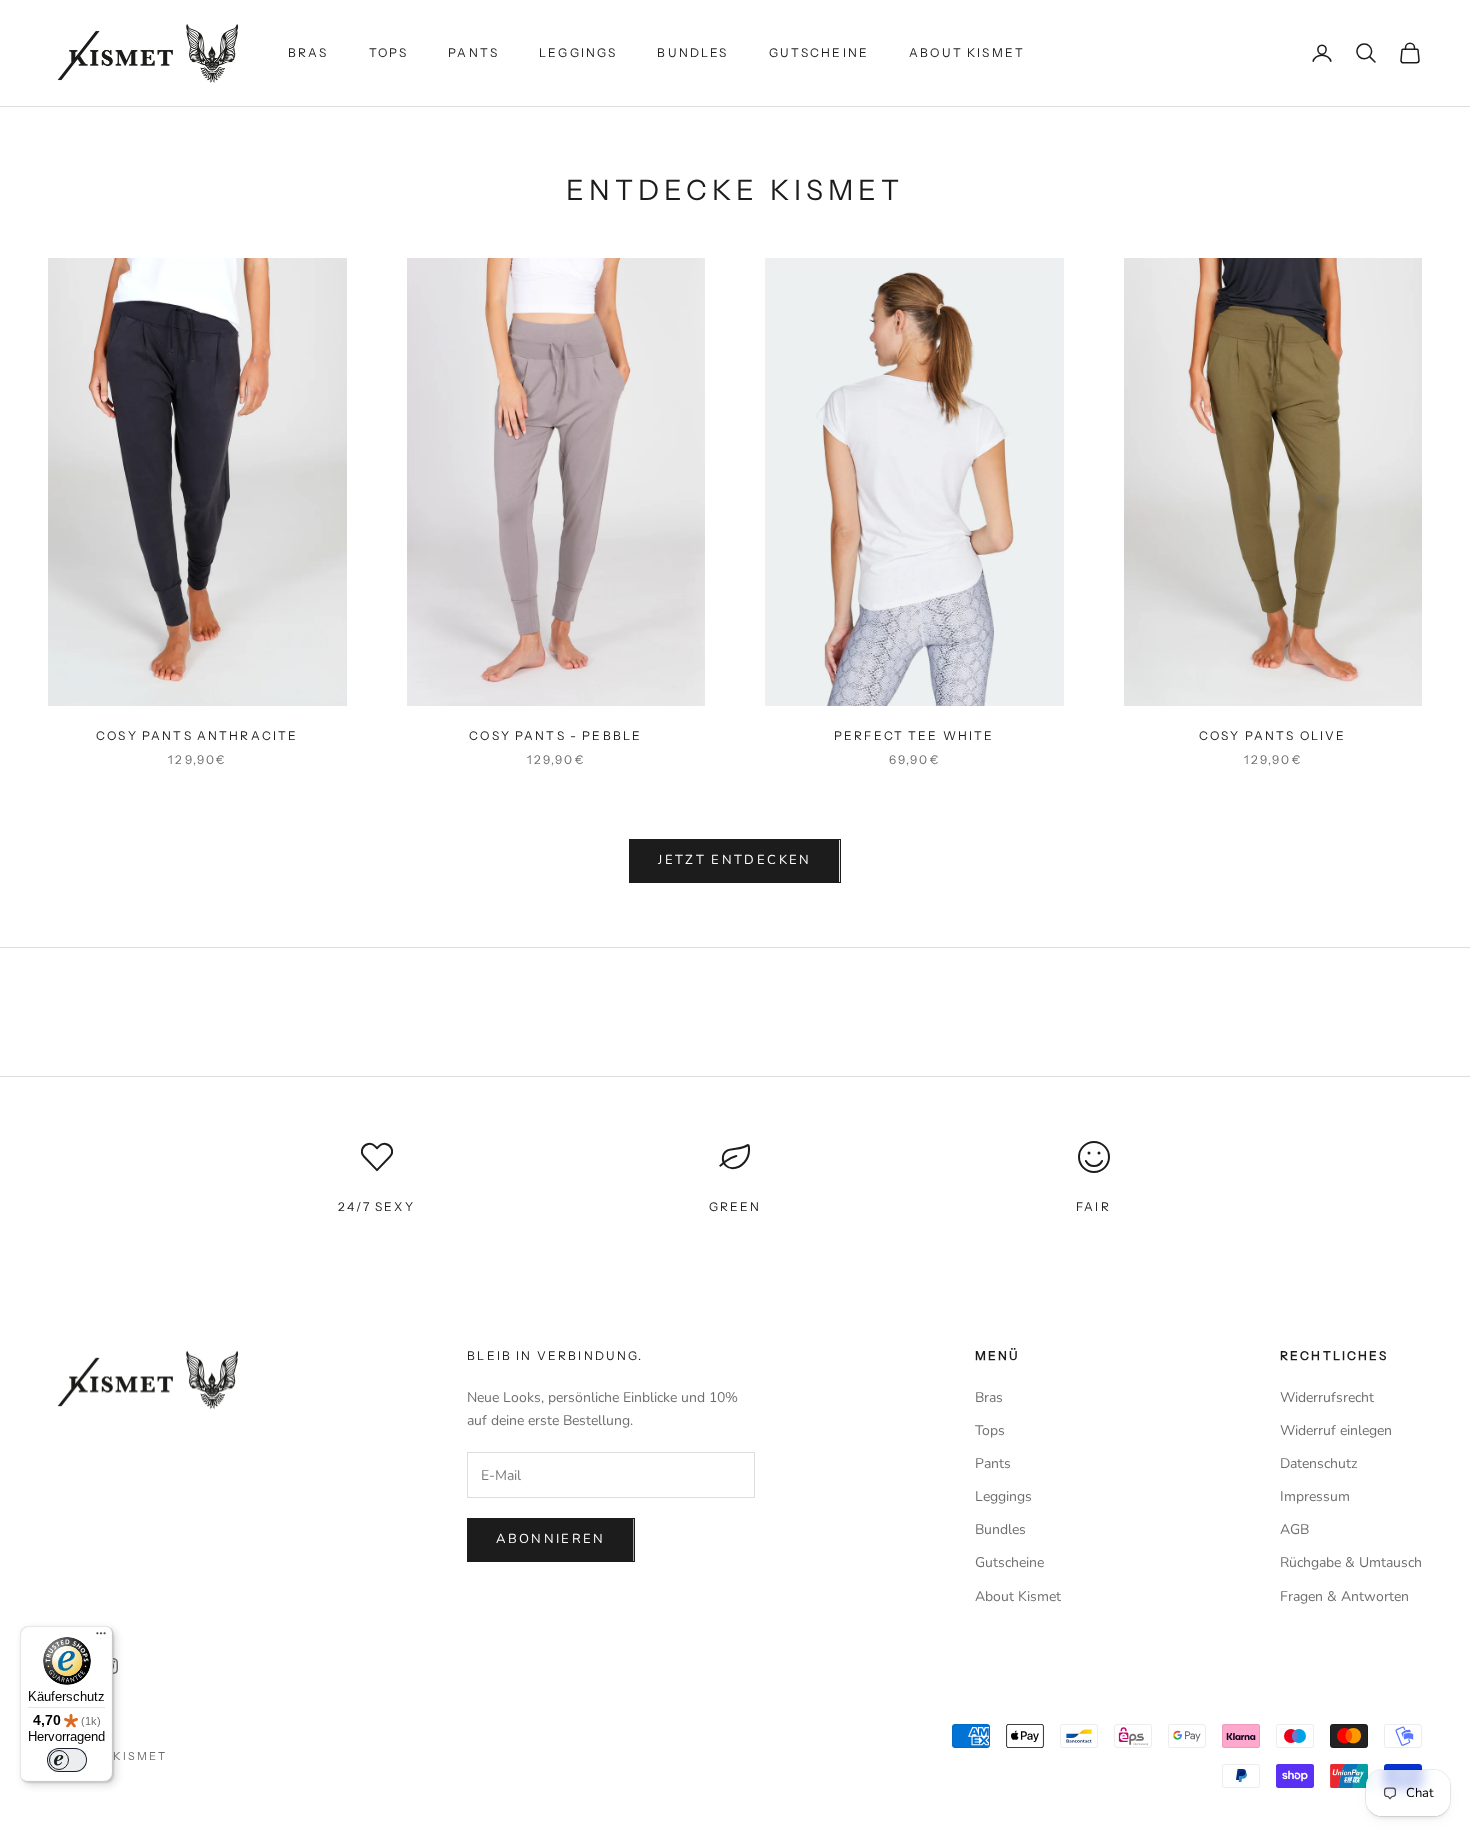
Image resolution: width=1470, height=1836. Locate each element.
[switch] (67, 1760)
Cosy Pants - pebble (555, 735)
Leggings (578, 52)
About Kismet (967, 52)
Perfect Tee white (914, 735)
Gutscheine (819, 52)
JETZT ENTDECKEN (734, 860)
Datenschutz (1318, 1463)
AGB (1294, 1529)
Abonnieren (550, 1539)
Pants (473, 52)
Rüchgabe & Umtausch (1351, 1562)
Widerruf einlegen (1336, 1430)
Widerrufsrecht (1327, 1397)
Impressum (1315, 1496)
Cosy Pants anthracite (197, 735)
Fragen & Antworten (1344, 1596)
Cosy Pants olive (1273, 735)
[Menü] (101, 1638)
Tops (389, 52)
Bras (308, 52)
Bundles (692, 52)
